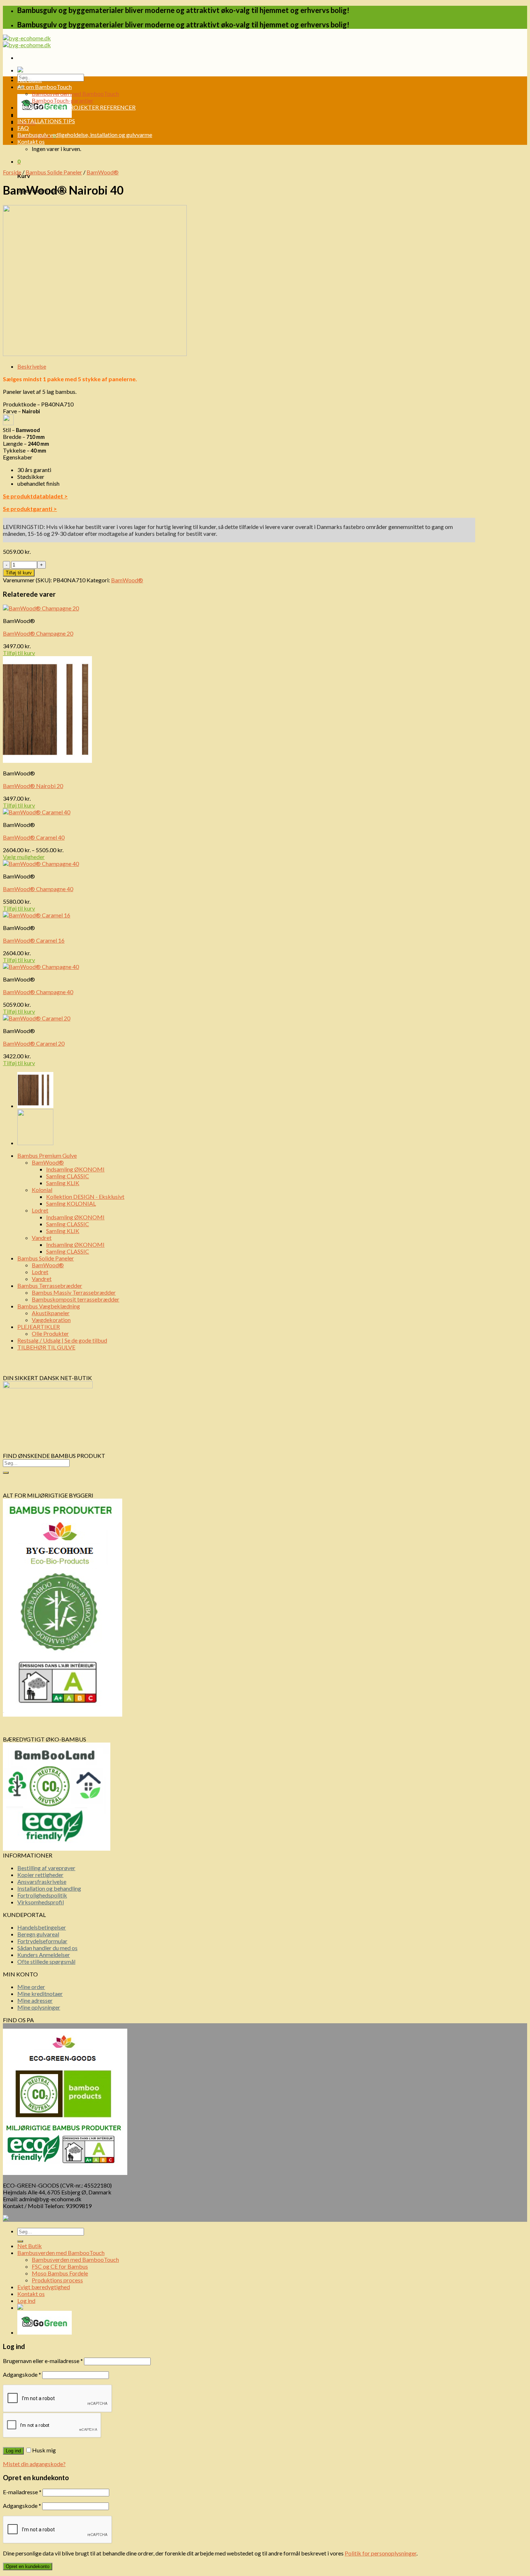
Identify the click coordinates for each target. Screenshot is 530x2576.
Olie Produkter (50, 1333)
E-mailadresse (22, 2492)
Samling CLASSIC (68, 1176)
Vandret (42, 1238)
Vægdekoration (51, 1320)
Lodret (40, 1210)
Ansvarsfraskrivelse (42, 1881)
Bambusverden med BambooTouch (75, 94)
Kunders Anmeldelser (44, 1955)
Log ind (13, 2451)
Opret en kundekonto (28, 2566)
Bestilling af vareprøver (46, 1868)
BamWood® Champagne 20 (38, 633)
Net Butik (30, 80)
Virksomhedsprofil (41, 1902)
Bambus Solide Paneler (54, 172)
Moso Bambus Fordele (60, 2273)
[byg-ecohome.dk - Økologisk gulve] (27, 41)
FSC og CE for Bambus (60, 2266)
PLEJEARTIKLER (39, 1327)
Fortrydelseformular (42, 1941)
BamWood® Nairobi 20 (33, 786)
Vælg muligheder (24, 857)
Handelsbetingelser (42, 1927)
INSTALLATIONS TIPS (46, 121)
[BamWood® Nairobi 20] (35, 1106)
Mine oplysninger (39, 2007)
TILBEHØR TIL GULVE (46, 1347)
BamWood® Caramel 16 (34, 940)
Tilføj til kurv (19, 573)
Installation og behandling (49, 1888)
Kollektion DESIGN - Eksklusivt (85, 1196)
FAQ (23, 128)
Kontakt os (31, 141)
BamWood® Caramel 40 (34, 837)
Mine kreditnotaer (40, 1994)
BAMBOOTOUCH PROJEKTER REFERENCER (76, 107)
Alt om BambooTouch (45, 87)
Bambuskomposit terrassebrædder (76, 1299)
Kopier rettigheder (40, 1875)
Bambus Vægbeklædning (49, 1306)
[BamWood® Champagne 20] (35, 1143)
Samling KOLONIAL (71, 1203)
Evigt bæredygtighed (44, 2287)
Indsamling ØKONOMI (75, 1169)
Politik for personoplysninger (381, 2553)
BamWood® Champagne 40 (38, 889)
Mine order (31, 1987)
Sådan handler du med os (47, 1948)
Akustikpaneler (51, 1313)
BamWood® (103, 172)
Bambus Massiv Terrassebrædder (74, 1292)
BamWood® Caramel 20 (34, 1043)
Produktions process (57, 2280)
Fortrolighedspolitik (42, 1895)
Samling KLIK (63, 1183)
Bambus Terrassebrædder (50, 1285)
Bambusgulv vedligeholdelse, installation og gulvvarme (85, 135)
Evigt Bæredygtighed (44, 114)
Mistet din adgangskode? (34, 2464)
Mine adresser (35, 2000)
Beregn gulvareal (38, 1934)
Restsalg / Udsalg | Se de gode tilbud (62, 1340)
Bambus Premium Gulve (47, 1155)
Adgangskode (22, 2374)
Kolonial (42, 1190)
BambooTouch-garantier (63, 100)
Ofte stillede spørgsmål (46, 1961)
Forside (12, 172)
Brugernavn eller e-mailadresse (43, 2361)
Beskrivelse (32, 366)
